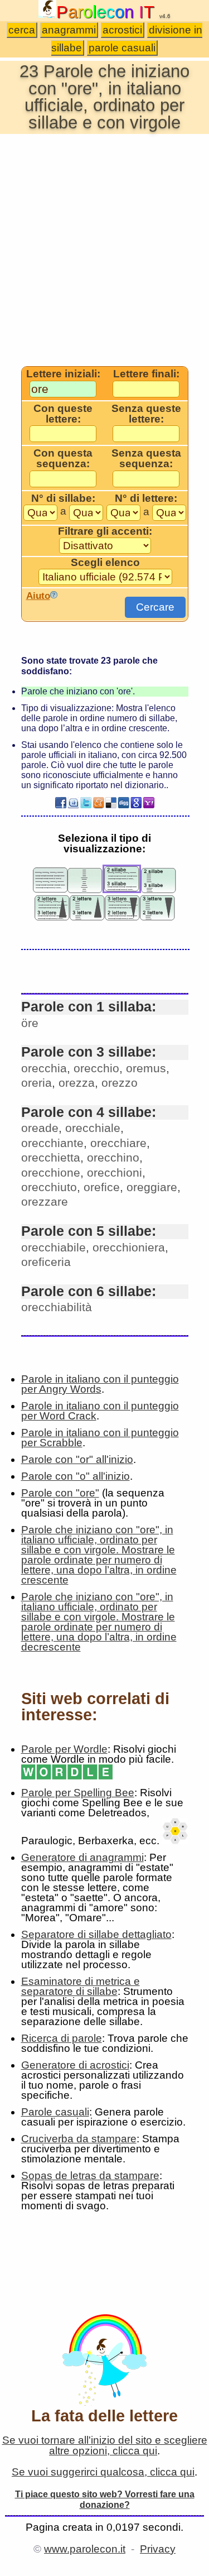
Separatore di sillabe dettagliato (96, 1934)
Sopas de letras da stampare (90, 2176)
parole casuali (122, 48)
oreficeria (46, 1262)
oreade (40, 1128)
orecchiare (118, 1143)
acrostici (122, 30)
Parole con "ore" (60, 1493)
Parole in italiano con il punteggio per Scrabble (100, 1438)
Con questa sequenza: (63, 459)
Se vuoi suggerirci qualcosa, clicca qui (103, 2472)
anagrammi (69, 30)
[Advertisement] (104, 249)
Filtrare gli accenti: (105, 531)
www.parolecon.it (85, 2549)
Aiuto (38, 596)
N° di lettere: (146, 498)
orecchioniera (129, 1247)
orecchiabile (54, 1247)
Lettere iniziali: (63, 374)
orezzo (120, 1083)
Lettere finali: (146, 374)
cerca (22, 30)
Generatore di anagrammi (82, 1857)
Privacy (158, 2549)
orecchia (44, 1068)
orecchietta (51, 1157)
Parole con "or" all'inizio (77, 1459)
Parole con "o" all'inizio (76, 1476)
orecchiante (52, 1143)
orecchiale (93, 1128)
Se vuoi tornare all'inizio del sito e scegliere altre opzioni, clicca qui (105, 2445)
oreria (37, 1083)
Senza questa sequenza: (146, 459)
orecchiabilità (57, 1307)
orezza (77, 1083)
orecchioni (115, 1172)
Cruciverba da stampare (79, 2139)
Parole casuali (55, 2112)
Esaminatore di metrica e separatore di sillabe (81, 1986)
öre (30, 1023)
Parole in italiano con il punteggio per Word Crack (100, 1411)
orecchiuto (49, 1187)
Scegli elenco (105, 563)
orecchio (96, 1068)
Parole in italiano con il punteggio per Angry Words (100, 1384)
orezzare (45, 1201)
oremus (146, 1068)
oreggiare (152, 1187)
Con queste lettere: (63, 414)
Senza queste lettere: (146, 414)
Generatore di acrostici (75, 2065)
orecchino (113, 1157)
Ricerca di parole (62, 2038)
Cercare (155, 607)
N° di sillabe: (63, 498)
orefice (102, 1187)
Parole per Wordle (64, 1749)
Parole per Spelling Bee (78, 1793)
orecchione (51, 1172)
